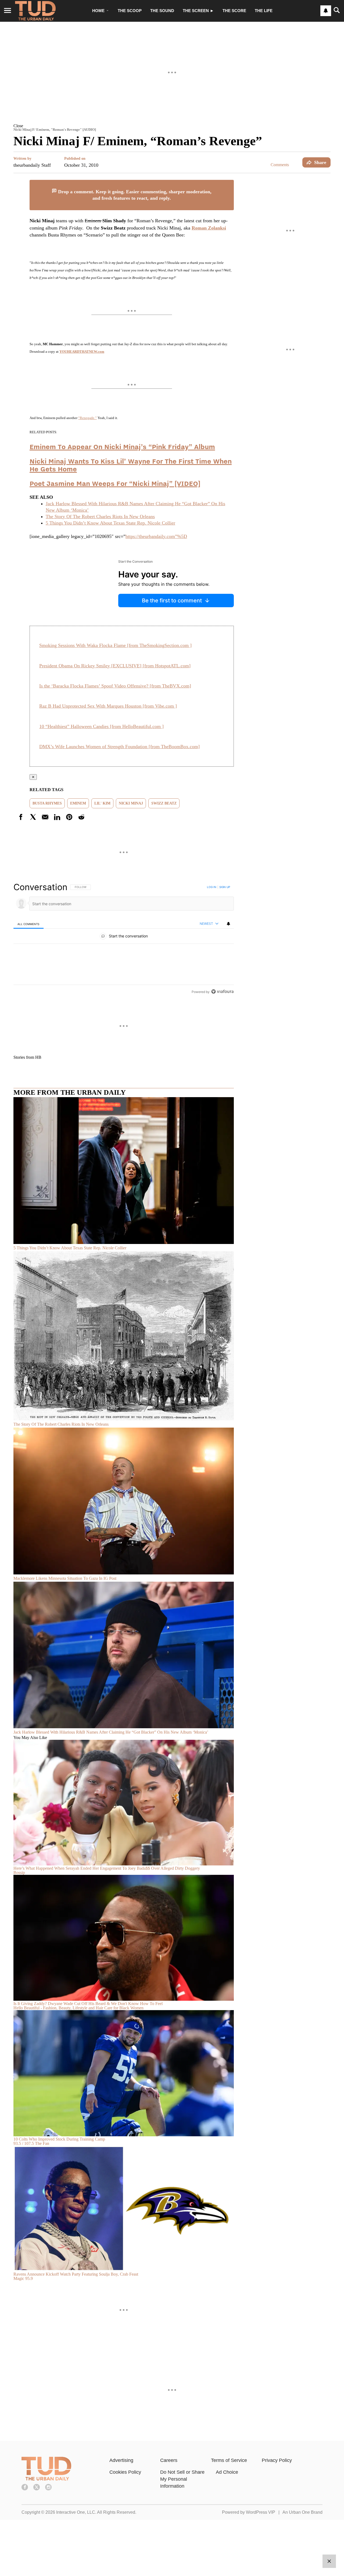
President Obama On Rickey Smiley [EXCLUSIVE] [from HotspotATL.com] (115, 666)
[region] (124, 939)
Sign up (225, 887)
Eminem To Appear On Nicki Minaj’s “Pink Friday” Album (122, 447)
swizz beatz (164, 803)
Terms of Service (229, 2460)
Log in (212, 887)
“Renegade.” (87, 418)
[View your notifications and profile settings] (326, 11)
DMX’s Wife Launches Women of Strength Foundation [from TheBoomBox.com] (119, 747)
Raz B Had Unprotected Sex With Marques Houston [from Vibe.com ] (108, 706)
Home (98, 11)
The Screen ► (198, 11)
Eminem (78, 803)
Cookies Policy (125, 2472)
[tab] (28, 924)
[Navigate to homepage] (35, 11)
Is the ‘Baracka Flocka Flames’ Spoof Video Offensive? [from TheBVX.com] (115, 686)
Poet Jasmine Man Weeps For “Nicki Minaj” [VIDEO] (115, 483)
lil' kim (102, 803)
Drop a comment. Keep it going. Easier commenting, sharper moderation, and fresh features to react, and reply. (134, 195)
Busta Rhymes (47, 803)
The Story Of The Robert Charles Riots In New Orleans (100, 516)
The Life (264, 11)
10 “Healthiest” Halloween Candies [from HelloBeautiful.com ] (101, 726)
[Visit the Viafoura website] (222, 992)
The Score (234, 11)
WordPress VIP (261, 2512)
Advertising (121, 2460)
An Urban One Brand (302, 2512)
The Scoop (130, 11)
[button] (172, 126)
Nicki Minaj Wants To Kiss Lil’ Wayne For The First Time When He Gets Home (131, 465)
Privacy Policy (277, 2460)
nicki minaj (131, 803)
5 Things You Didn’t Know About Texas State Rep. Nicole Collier (110, 523)
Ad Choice (227, 2472)
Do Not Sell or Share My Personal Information (182, 2479)
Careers (169, 2460)
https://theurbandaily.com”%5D (156, 536)
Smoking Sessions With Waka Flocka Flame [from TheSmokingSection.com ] (115, 645)
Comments (280, 165)
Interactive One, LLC (76, 2512)
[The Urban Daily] (46, 2479)
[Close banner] (230, 183)
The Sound (162, 11)
